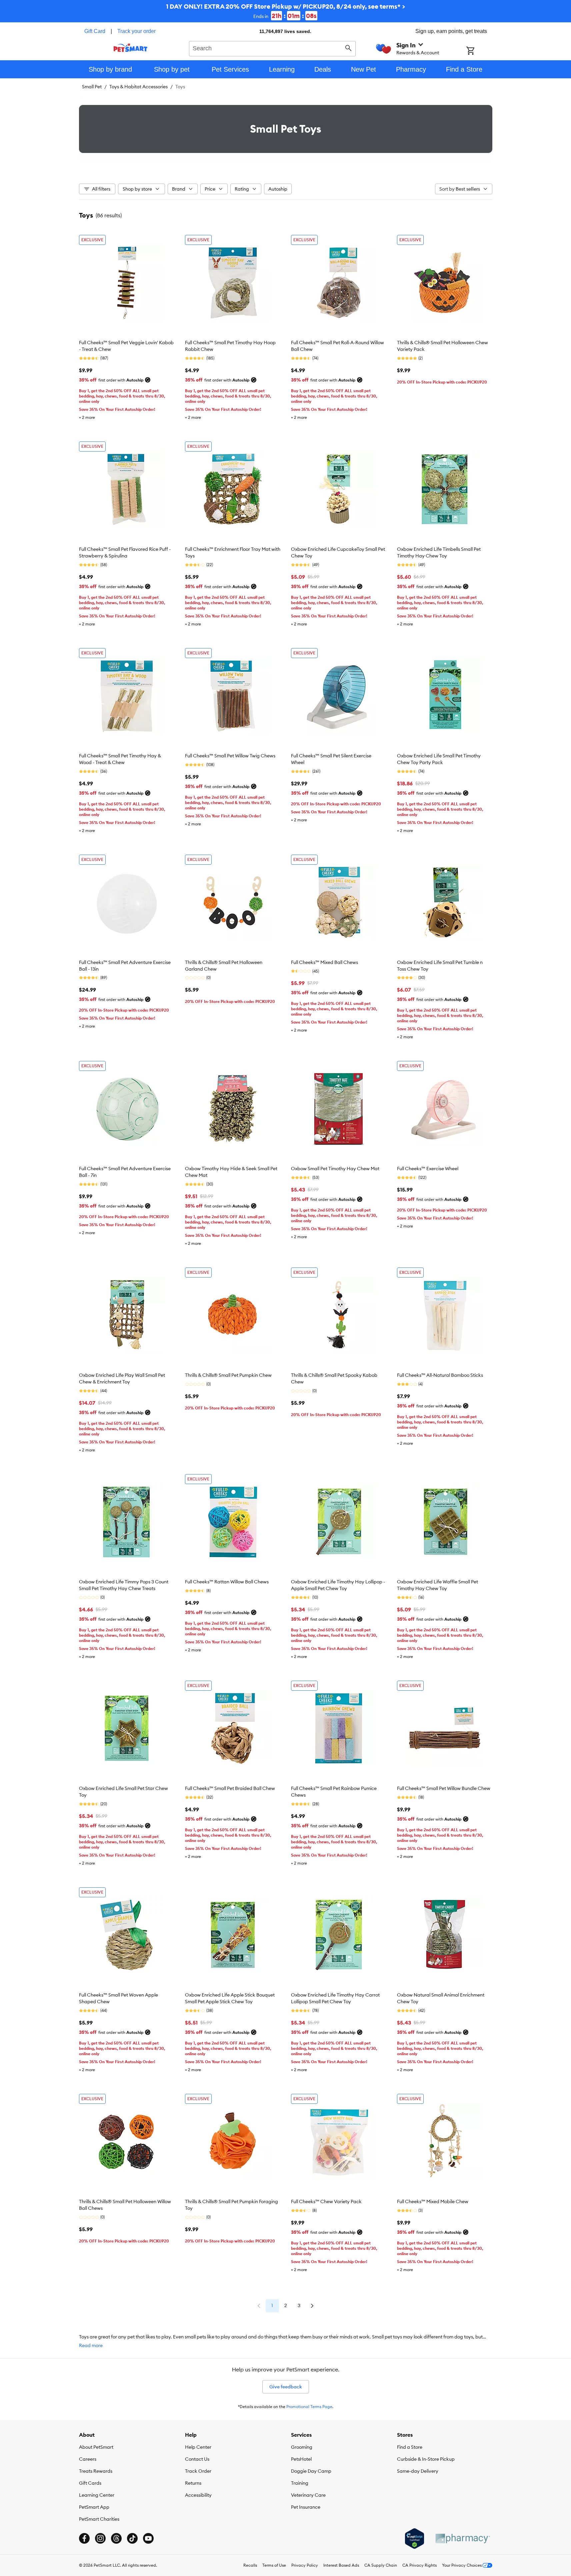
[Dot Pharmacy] (462, 2539)
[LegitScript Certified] (414, 2539)
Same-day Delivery (418, 2471)
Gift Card (95, 31)
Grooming (302, 2447)
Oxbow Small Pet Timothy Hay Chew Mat (335, 1169)
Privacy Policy (305, 2565)
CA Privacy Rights (419, 2565)
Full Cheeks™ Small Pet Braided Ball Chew (230, 1788)
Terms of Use (274, 2565)
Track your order (136, 31)
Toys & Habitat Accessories (138, 87)
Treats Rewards (96, 2471)
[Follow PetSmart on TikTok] (132, 2538)
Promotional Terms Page (309, 2407)
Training (300, 2483)
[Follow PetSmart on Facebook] (84, 2538)
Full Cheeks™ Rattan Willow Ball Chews (227, 1582)
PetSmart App (94, 2507)
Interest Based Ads (341, 2565)
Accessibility (198, 2495)
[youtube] (148, 2538)
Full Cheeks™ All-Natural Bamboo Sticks (440, 1375)
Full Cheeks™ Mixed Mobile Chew (433, 2201)
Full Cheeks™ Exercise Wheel (428, 1169)
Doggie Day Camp (311, 2471)
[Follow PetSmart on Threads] (116, 2538)
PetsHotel (301, 2459)
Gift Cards (90, 2483)
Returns (193, 2483)
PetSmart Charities (99, 2519)
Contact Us (197, 2459)
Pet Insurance (306, 2507)
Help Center (198, 2447)
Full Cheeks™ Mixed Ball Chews (324, 962)
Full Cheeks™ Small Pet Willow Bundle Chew (444, 1788)
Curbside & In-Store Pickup (426, 2459)
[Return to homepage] (130, 48)
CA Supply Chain (381, 2565)
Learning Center (97, 2495)
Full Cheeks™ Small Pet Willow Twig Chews (230, 756)
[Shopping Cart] (479, 51)
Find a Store (410, 2447)
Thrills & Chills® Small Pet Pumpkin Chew (228, 1375)
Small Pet (92, 87)
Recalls (250, 2565)
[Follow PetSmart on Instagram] (100, 2538)
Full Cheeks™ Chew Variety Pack (326, 2201)
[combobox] (272, 48)
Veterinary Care (308, 2495)
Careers (88, 2459)
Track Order (198, 2471)
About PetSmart (96, 2447)
